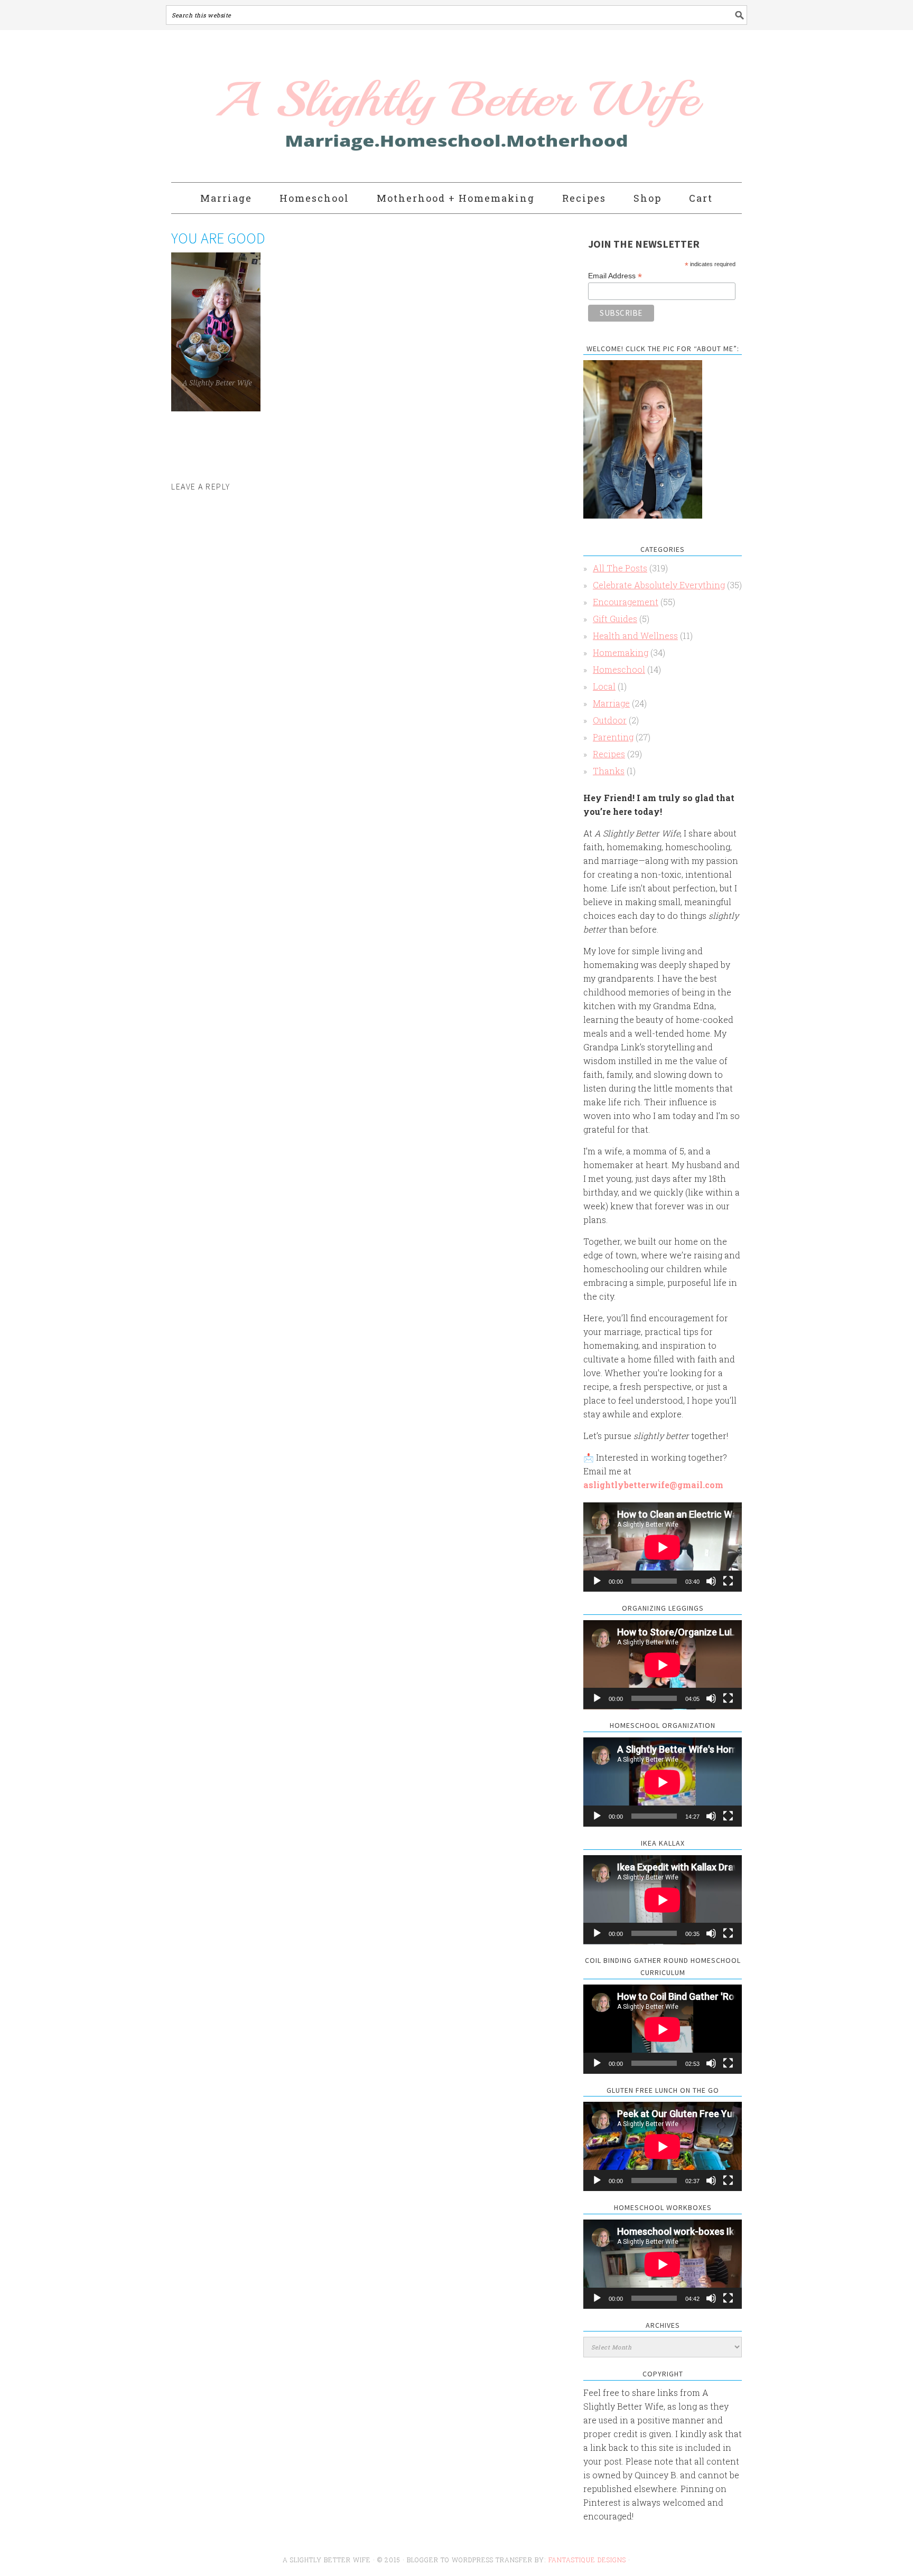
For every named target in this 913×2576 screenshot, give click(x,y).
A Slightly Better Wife (395, 107)
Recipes (609, 754)
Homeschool (619, 669)
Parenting (613, 737)
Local (604, 686)
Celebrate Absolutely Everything (659, 585)
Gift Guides (615, 619)
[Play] (597, 1581)
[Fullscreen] (728, 1581)
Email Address (615, 276)
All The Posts (620, 568)
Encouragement (626, 602)
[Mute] (711, 1581)
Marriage (611, 703)
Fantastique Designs (588, 2560)
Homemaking (621, 652)
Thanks (609, 771)
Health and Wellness (635, 636)
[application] (663, 1547)
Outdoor (610, 720)
